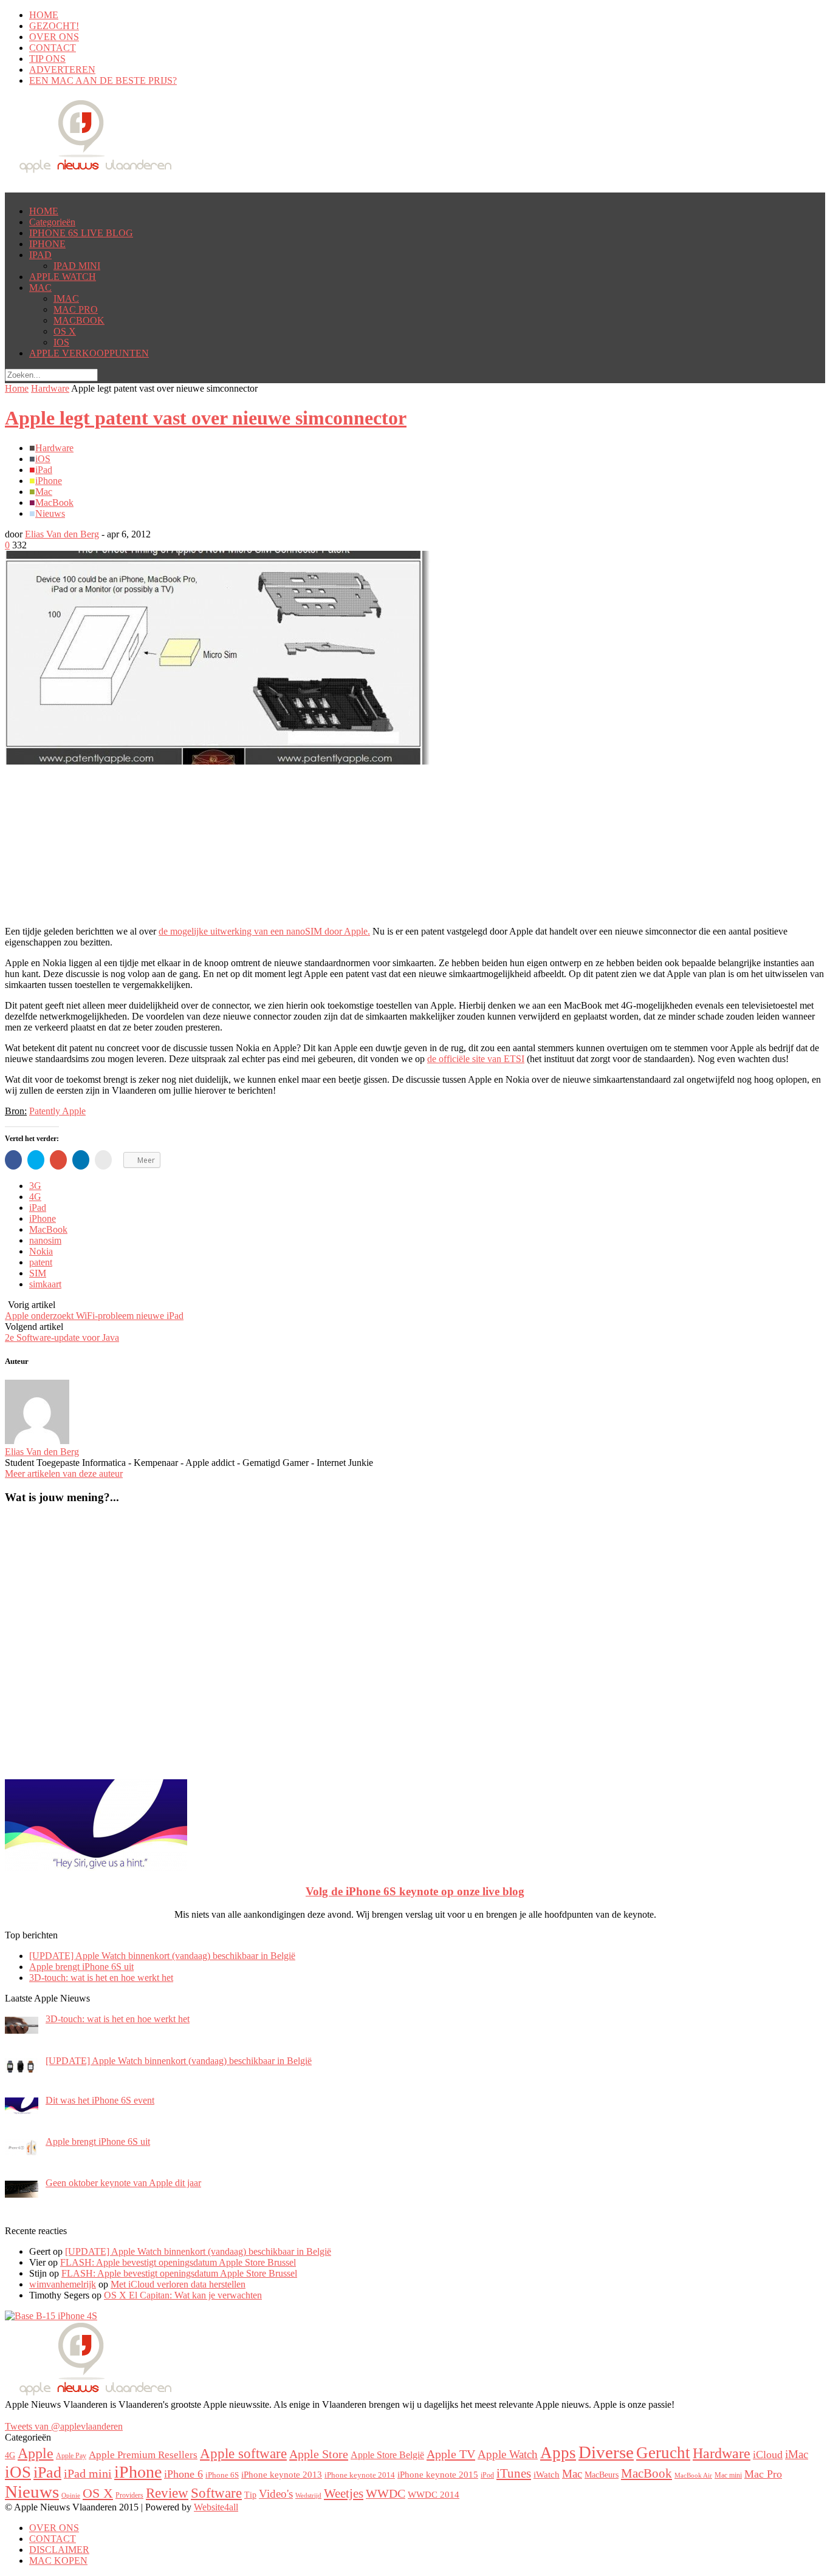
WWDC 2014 (434, 2494)
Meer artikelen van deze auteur (64, 1474)
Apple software (243, 2453)
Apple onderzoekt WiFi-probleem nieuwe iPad (94, 1316)
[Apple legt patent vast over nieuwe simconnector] (218, 761)
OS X (65, 331)
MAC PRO (76, 309)
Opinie (71, 2496)
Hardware (50, 388)
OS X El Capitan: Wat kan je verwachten (183, 2295)
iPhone (49, 481)
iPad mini (88, 2473)
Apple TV (451, 2454)
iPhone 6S (222, 2475)
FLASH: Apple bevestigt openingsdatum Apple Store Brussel (178, 2262)
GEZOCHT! (54, 26)
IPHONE (47, 244)
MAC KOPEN (58, 2561)
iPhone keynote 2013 (282, 2475)
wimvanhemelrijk (63, 2284)
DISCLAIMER (59, 2550)
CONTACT (53, 48)
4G (35, 1197)
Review (167, 2493)
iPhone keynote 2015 (438, 2475)
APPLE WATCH (63, 277)
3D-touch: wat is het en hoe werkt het (101, 1978)
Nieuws (50, 513)
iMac (797, 2454)
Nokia (41, 1251)
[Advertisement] (102, 782)
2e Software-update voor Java (62, 1337)
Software (216, 2493)
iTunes (514, 2473)
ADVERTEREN (62, 70)
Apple (36, 2453)
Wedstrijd (308, 2496)
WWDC (386, 2494)
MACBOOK (79, 320)
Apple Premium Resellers (143, 2455)
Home (17, 388)
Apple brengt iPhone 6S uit (81, 1967)
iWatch (547, 2475)
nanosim (45, 1240)
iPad (44, 470)
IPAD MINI (77, 266)
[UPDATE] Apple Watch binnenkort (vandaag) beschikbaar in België (162, 1956)
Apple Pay (71, 2456)
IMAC (66, 298)
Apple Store (319, 2454)
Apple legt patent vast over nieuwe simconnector (206, 418)
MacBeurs (602, 2475)
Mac (44, 492)
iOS (43, 459)
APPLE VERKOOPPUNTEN (89, 353)
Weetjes (344, 2493)
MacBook (54, 503)
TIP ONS (47, 59)
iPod (487, 2475)
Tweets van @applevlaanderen (64, 2426)
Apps (558, 2453)
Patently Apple (57, 1111)
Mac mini (728, 2475)
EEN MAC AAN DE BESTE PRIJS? (103, 80)
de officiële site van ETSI (476, 1059)
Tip (250, 2495)
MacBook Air (693, 2475)
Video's (276, 2494)
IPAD (40, 255)
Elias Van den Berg (62, 534)
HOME (44, 15)
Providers (129, 2495)
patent (41, 1262)
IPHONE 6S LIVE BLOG (81, 233)
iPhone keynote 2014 (360, 2475)
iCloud (768, 2455)
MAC (40, 288)
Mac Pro (763, 2474)
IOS (61, 342)
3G (35, 1186)
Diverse (606, 2452)
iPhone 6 (183, 2474)
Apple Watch (508, 2454)
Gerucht (663, 2453)
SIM (38, 1273)
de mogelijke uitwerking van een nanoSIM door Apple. (264, 931)
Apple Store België (387, 2455)
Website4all (216, 2507)
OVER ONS (54, 37)
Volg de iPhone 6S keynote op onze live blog (415, 1891)
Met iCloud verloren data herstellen (178, 2284)
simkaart (45, 1284)
